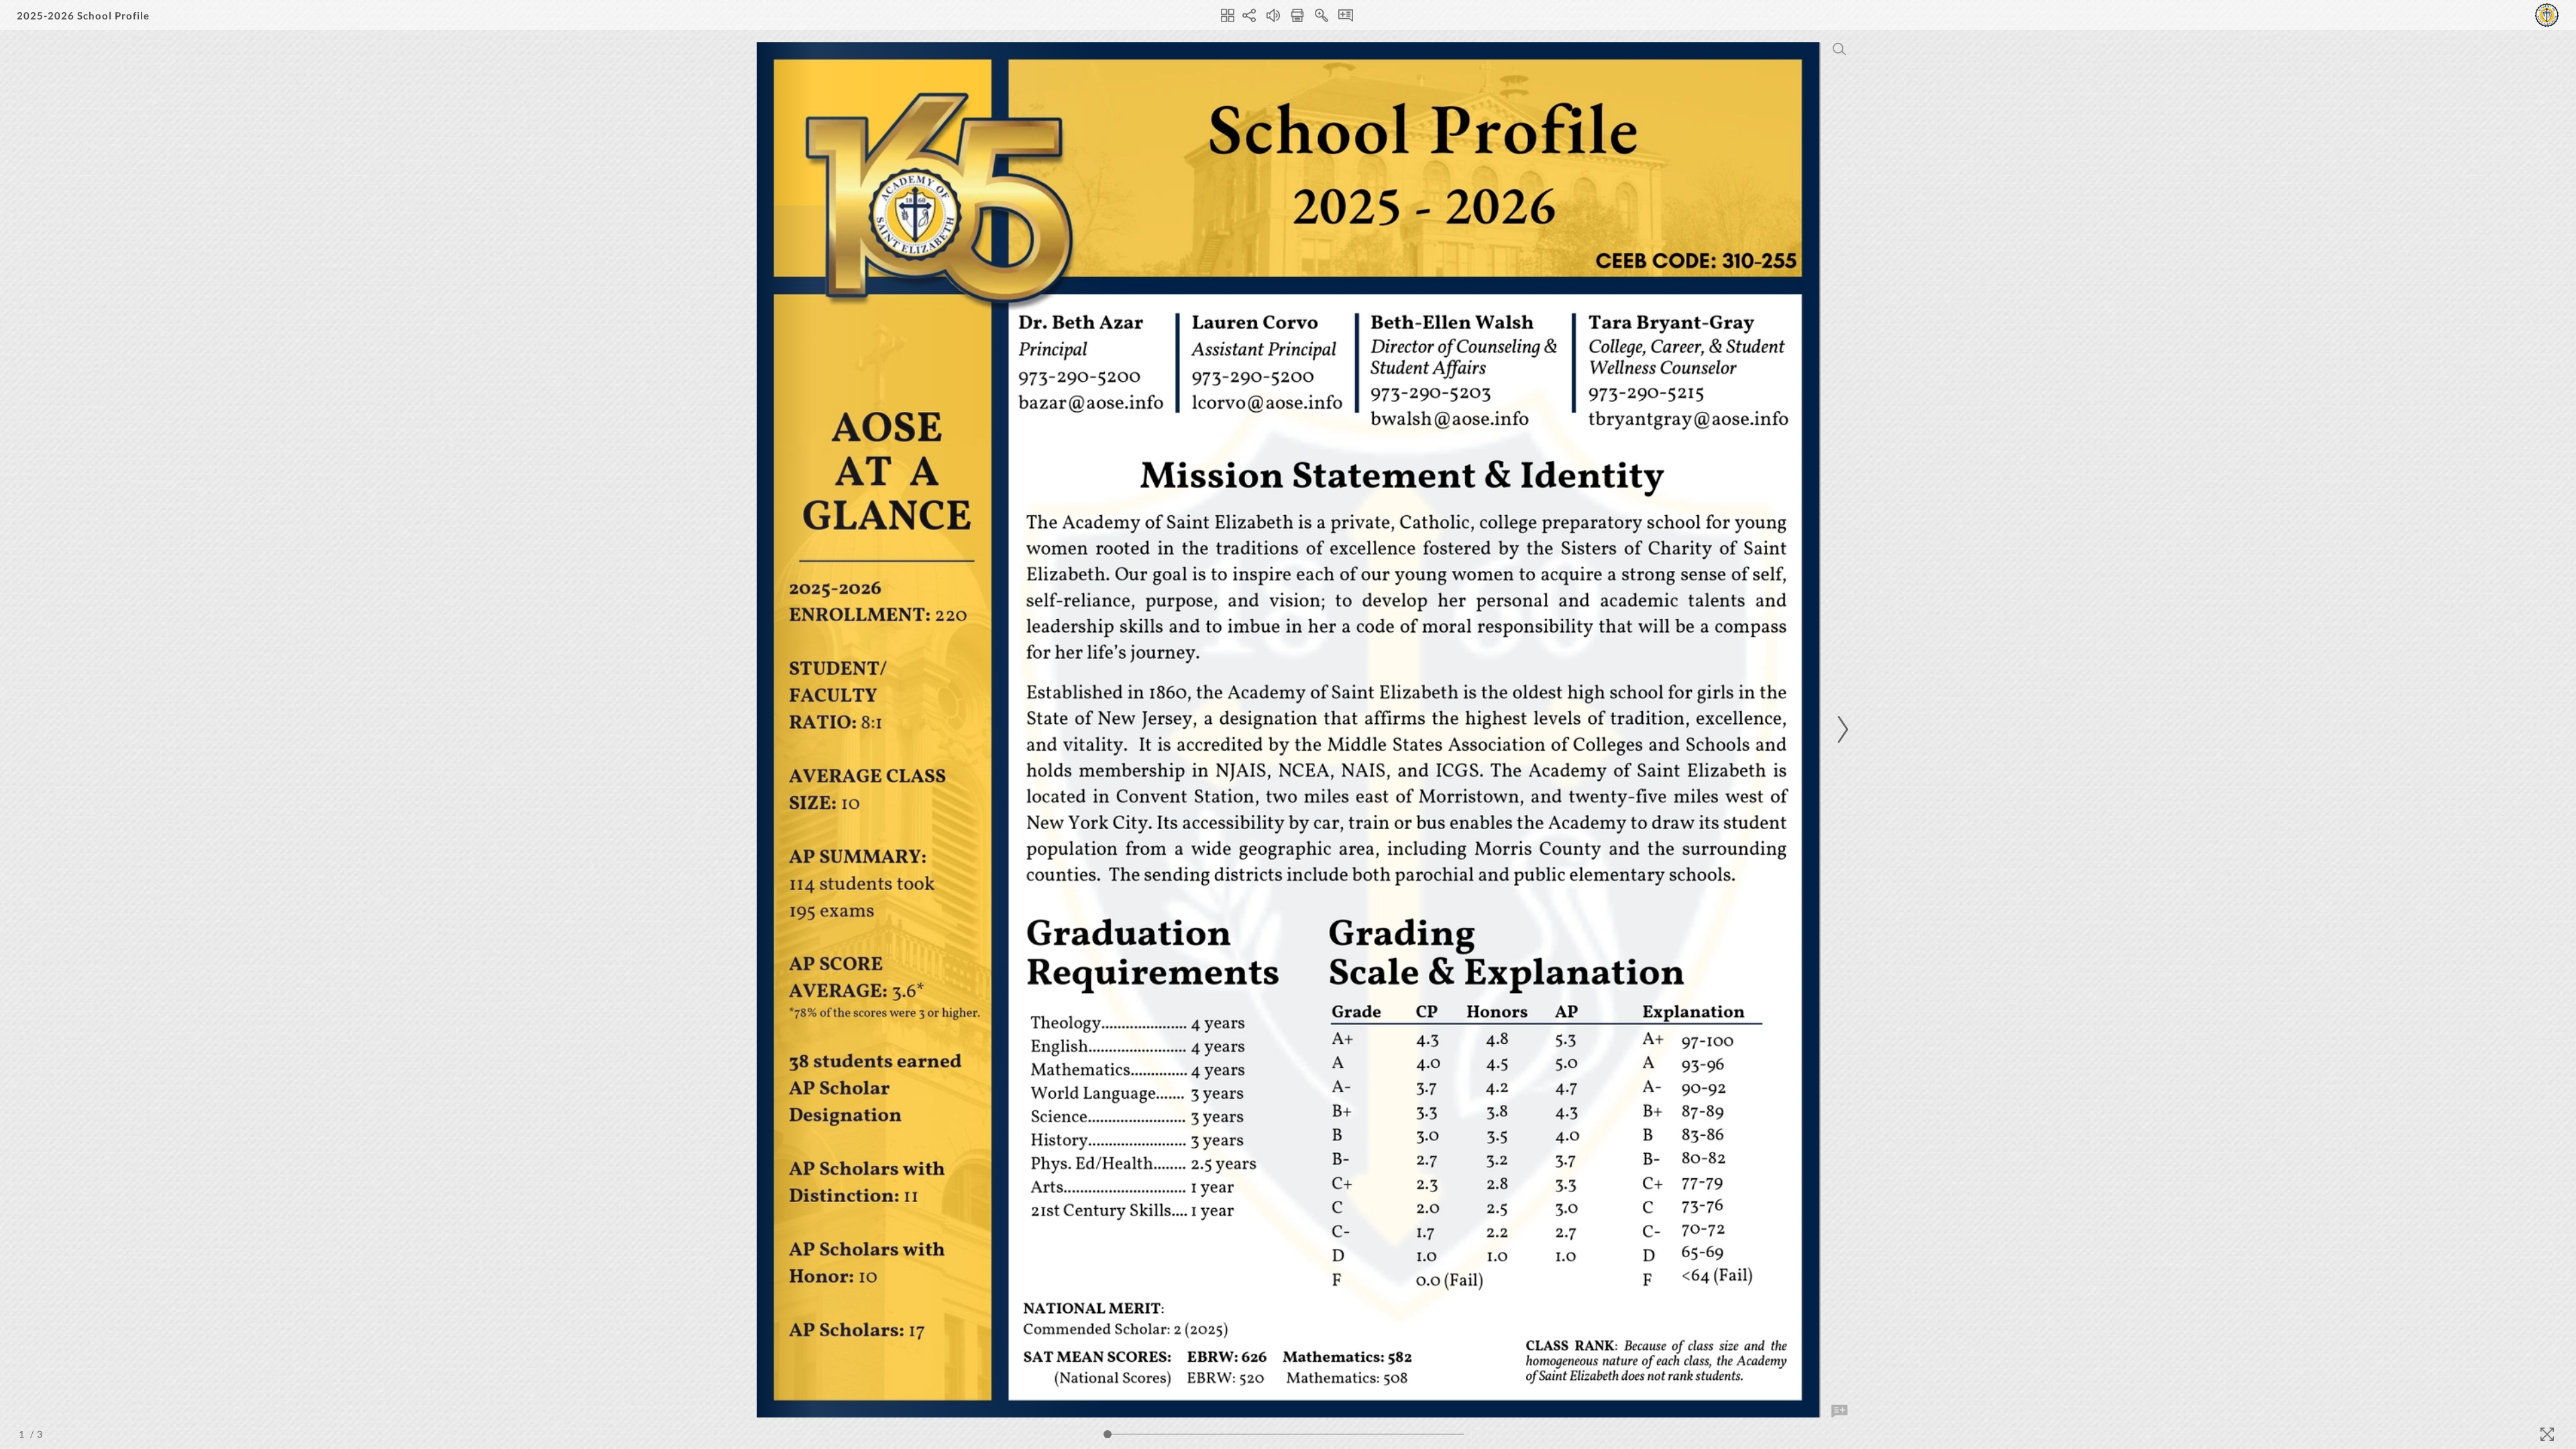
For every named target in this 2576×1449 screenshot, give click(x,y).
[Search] (1839, 49)
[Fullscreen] (2547, 1434)
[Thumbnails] (1228, 15)
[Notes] (1346, 15)
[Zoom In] (1322, 15)
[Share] (1249, 15)
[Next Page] (1841, 730)
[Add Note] (1839, 1411)
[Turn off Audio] (1273, 15)
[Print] (1297, 15)
